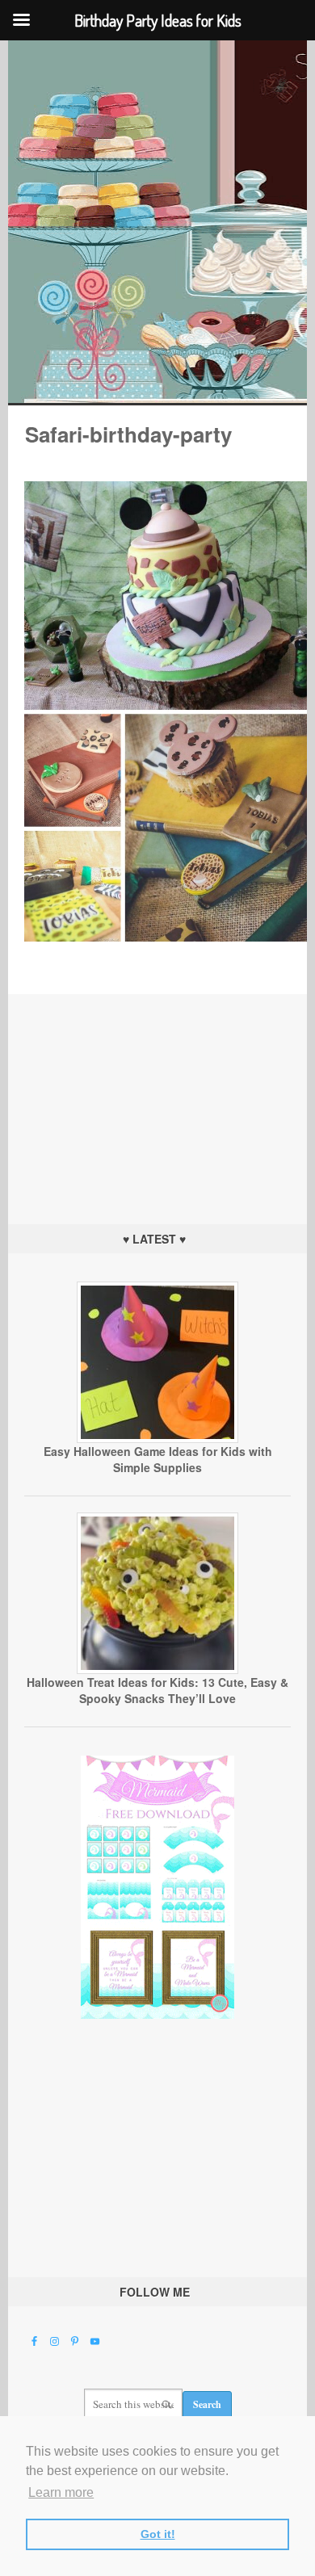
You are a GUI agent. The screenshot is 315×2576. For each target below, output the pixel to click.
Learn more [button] (61, 2492)
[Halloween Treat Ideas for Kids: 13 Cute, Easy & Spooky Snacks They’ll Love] (157, 1670)
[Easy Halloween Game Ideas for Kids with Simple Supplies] (157, 1439)
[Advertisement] (157, 1095)
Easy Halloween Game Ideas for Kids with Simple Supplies (158, 1459)
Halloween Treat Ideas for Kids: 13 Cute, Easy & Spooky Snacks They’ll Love (157, 1690)
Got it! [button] (158, 2534)
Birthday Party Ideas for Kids (158, 222)
